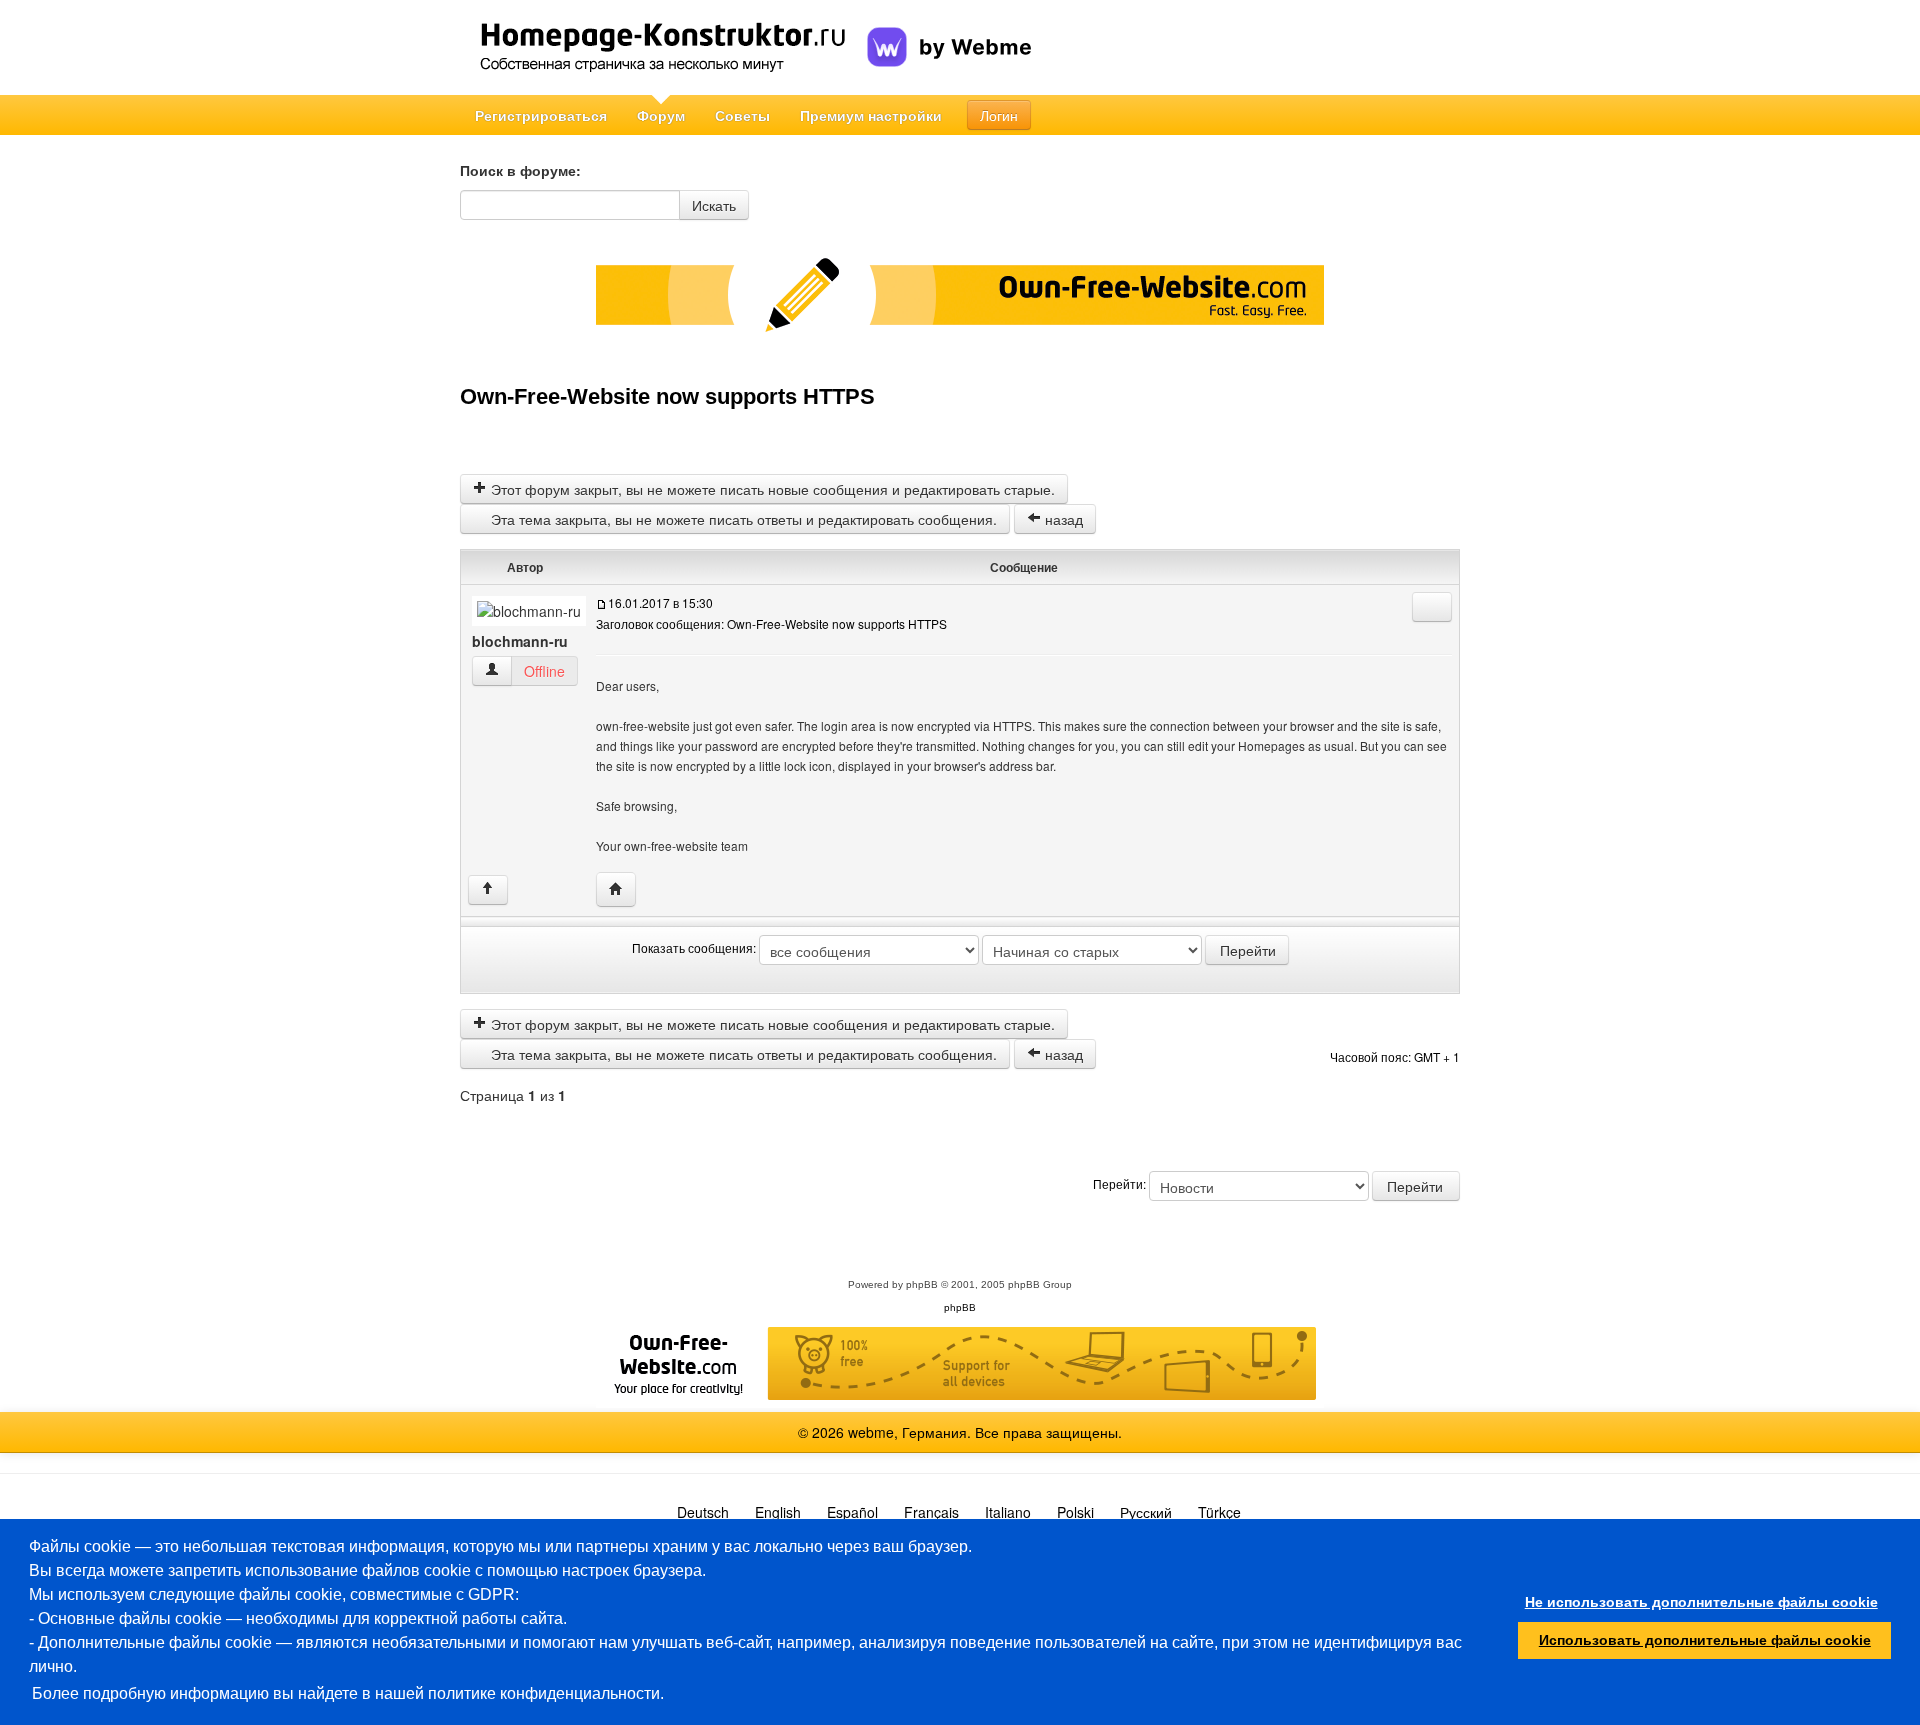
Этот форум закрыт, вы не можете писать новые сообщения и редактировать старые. (771, 489)
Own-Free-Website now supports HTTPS (667, 396)
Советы (742, 115)
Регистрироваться (541, 115)
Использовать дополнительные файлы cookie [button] (1705, 1640)
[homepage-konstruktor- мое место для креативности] (663, 47)
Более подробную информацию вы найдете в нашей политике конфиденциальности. (348, 1693)
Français (931, 1512)
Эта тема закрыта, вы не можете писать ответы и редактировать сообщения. (742, 519)
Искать (714, 205)
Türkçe (1219, 1512)
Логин (999, 115)
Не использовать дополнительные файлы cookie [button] (1701, 1602)
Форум (661, 115)
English (778, 1512)
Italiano (1008, 1512)
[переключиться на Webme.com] (949, 31)
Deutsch (703, 1512)
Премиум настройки (871, 115)
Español (852, 1512)
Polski (1075, 1512)
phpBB (922, 1284)
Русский (1146, 1512)
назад (1062, 519)
